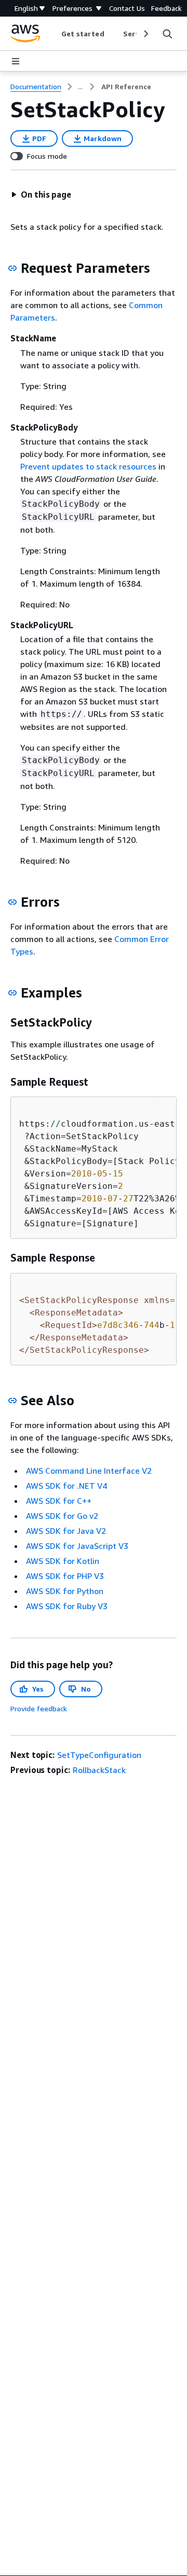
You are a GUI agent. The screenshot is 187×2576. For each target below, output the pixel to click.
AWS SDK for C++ (59, 1501)
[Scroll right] (145, 34)
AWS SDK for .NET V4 (66, 1486)
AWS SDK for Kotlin (63, 1561)
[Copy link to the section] (12, 268)
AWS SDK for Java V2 (66, 1531)
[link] (126, 87)
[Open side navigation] (16, 61)
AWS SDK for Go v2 (62, 1516)
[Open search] (167, 34)
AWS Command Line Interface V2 (89, 1471)
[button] (41, 195)
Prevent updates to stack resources (88, 466)
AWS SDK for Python (65, 1591)
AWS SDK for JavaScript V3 (77, 1546)
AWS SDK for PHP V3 (65, 1576)
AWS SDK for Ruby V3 (67, 1606)
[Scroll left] (53, 34)
